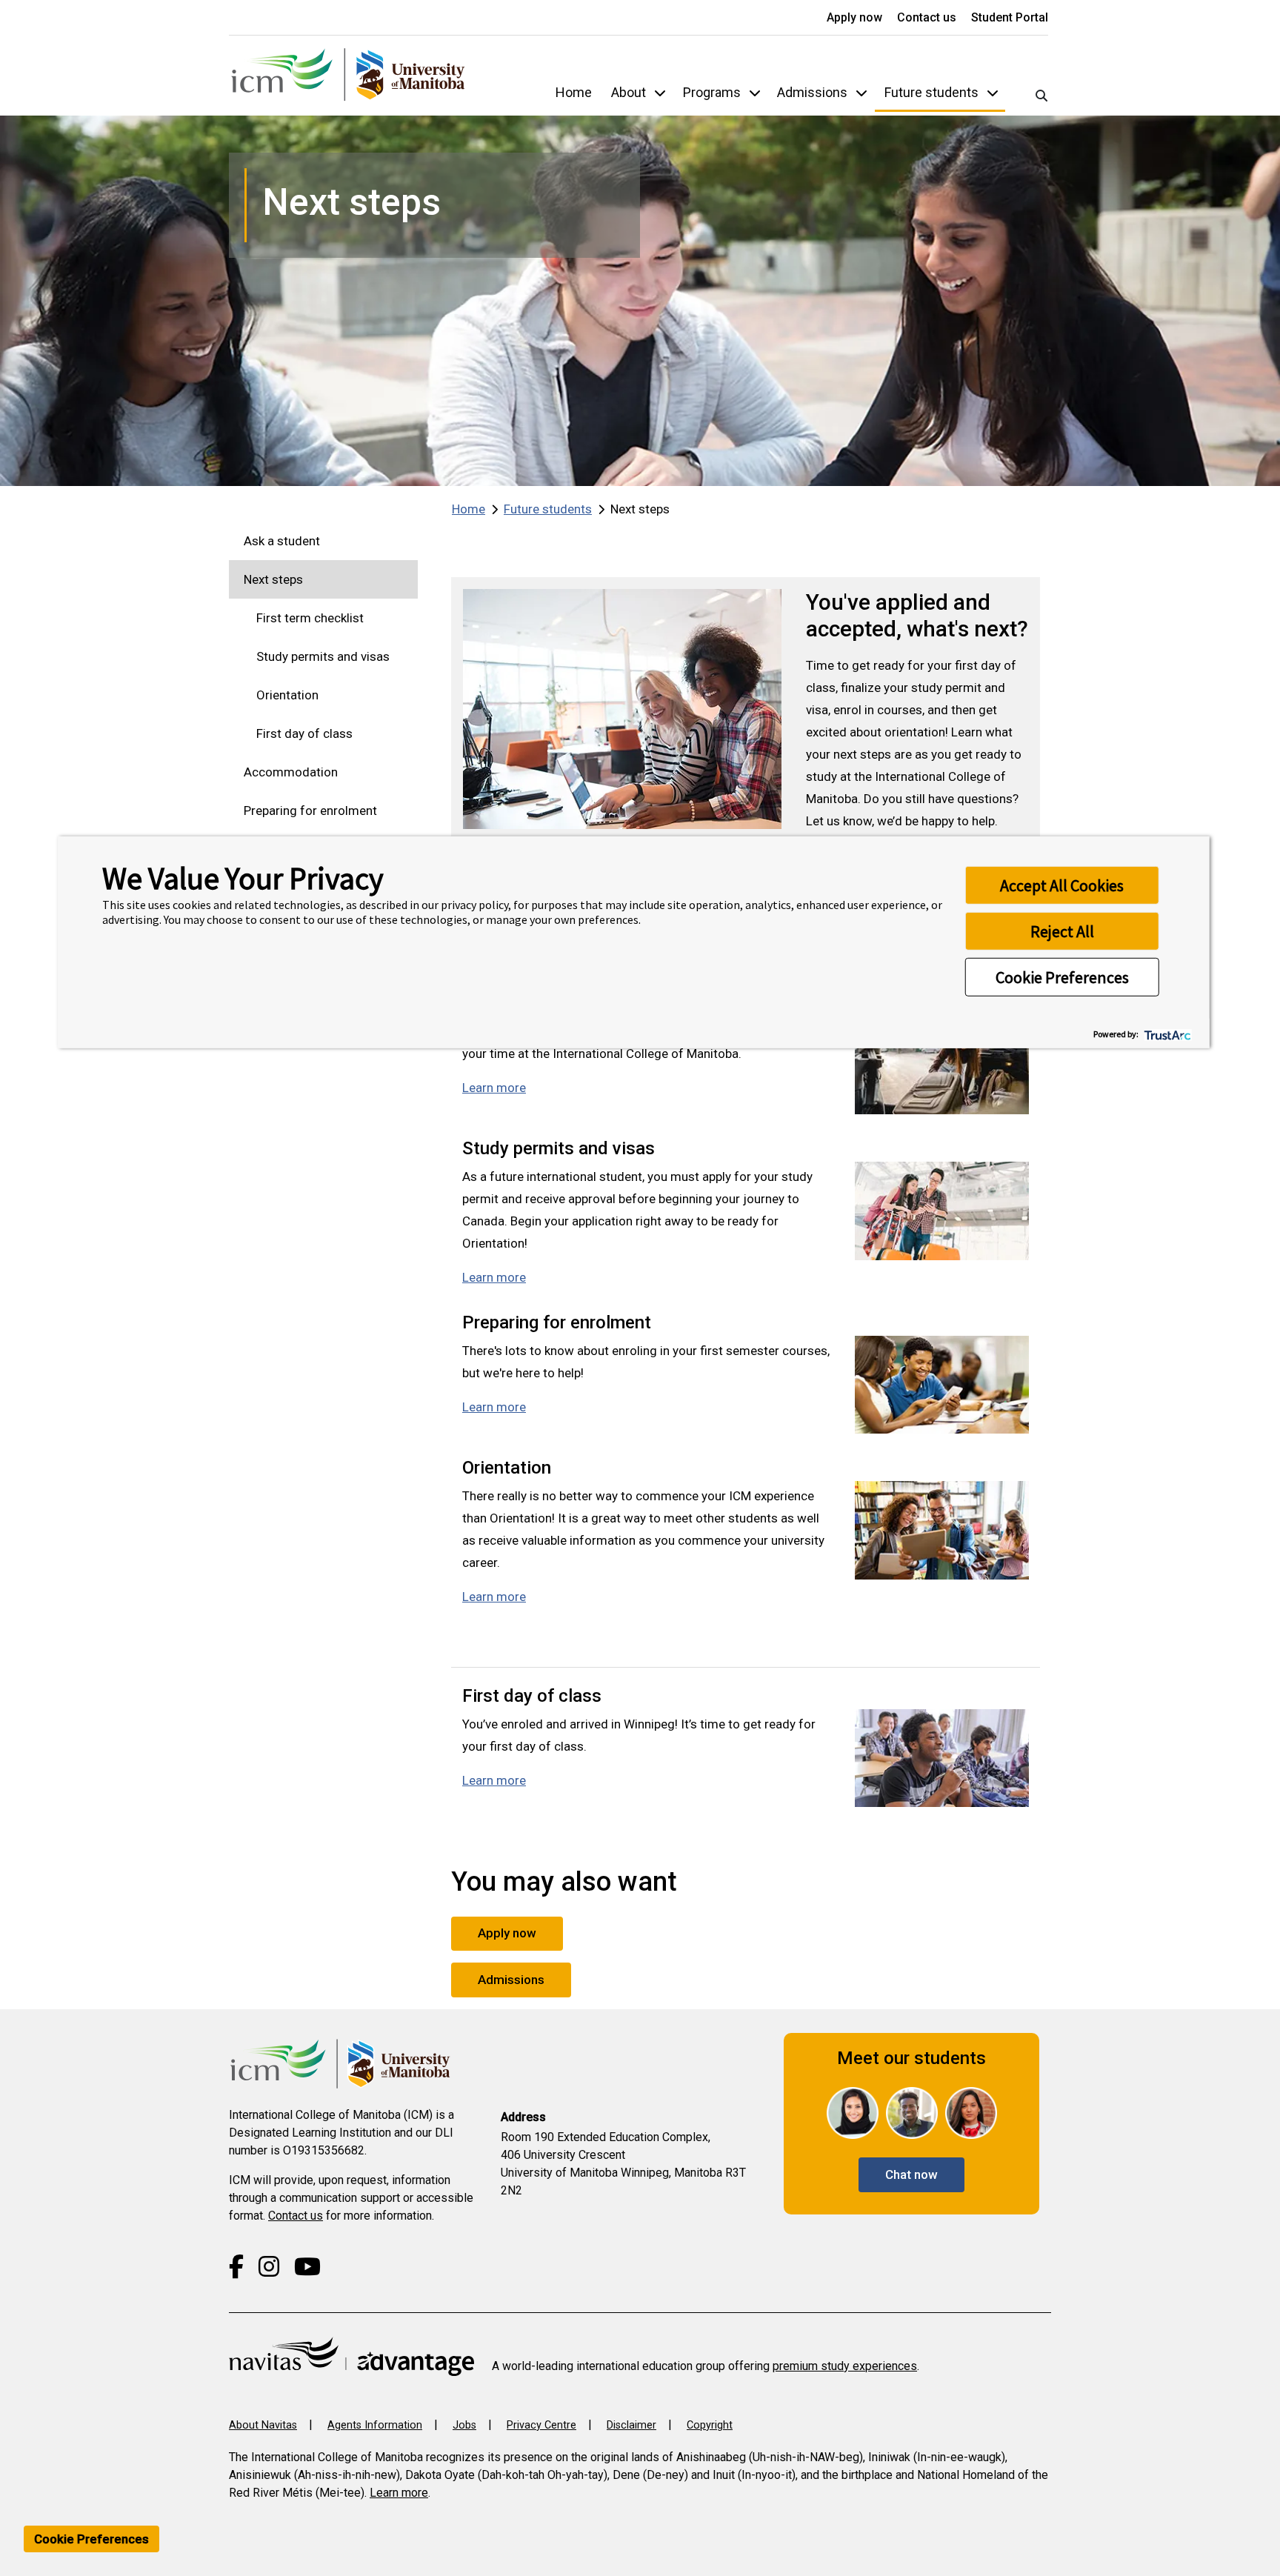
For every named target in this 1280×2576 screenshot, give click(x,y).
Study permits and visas (323, 656)
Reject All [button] (1062, 931)
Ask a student (282, 541)
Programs (712, 92)
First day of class (304, 733)
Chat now (911, 2174)
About (629, 92)
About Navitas (263, 2425)
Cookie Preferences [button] (1062, 977)
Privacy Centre (541, 2425)
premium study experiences (845, 2366)
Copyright (710, 2425)
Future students (931, 92)
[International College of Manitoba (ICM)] (348, 76)
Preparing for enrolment (310, 811)
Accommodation (291, 772)
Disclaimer (631, 2425)
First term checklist (310, 618)
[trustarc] (1166, 1033)
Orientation (287, 695)
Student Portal (1010, 17)
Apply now (856, 17)
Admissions (812, 92)
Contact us (928, 17)
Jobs (464, 2425)
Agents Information (375, 2425)
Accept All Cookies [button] (1062, 885)
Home (574, 92)
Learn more (494, 1088)
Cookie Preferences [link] (91, 2539)
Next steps (273, 579)
